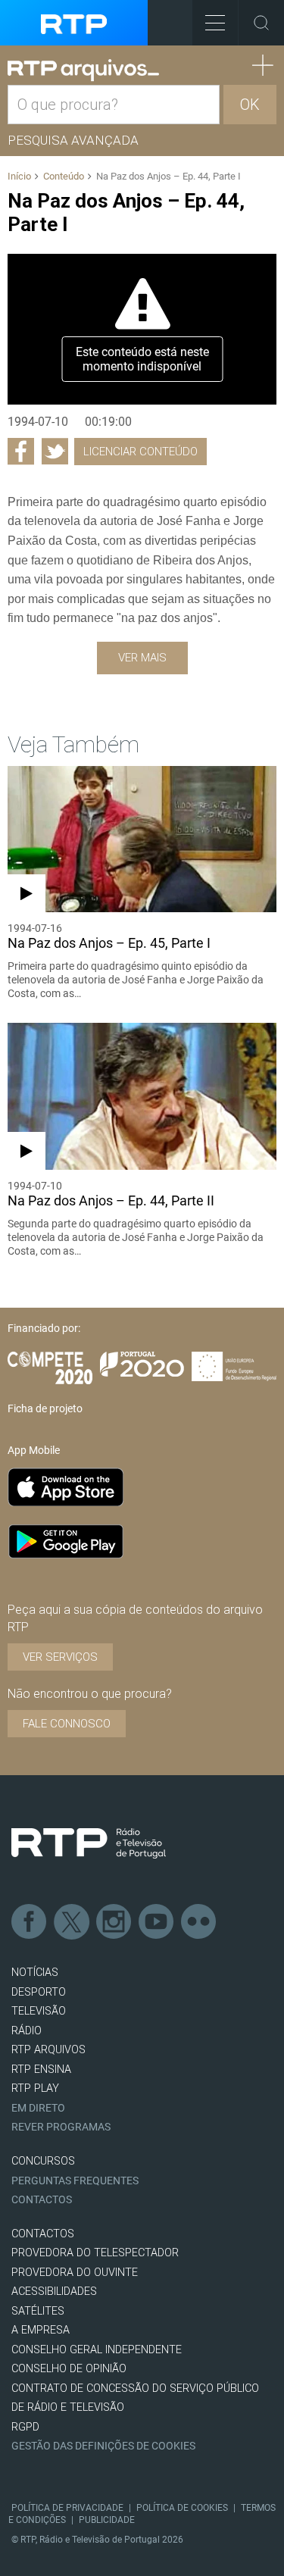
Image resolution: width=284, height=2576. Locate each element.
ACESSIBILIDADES (54, 2292)
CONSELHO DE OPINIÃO (69, 2369)
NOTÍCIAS (35, 1973)
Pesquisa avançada (73, 140)
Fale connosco (67, 1724)
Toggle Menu (215, 23)
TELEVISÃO (39, 2011)
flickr (199, 1922)
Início (19, 176)
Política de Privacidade (67, 2508)
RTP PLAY (35, 2088)
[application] (142, 330)
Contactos (42, 2200)
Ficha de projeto (45, 1408)
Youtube (157, 1922)
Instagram (114, 1922)
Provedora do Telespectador (95, 2253)
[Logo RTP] (89, 1843)
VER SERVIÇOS (60, 1657)
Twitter (72, 1922)
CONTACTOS (43, 2234)
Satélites (38, 2311)
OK (250, 105)
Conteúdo (64, 176)
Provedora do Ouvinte (75, 2273)
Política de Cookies (182, 2508)
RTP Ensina (41, 2070)
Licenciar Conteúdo (140, 452)
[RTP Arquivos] (83, 70)
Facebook (30, 1922)
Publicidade (107, 2520)
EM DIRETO (38, 2108)
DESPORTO (39, 1992)
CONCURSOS (43, 2161)
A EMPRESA (41, 2330)
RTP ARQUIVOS (48, 2050)
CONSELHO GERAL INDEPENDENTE (97, 2350)
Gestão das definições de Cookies (103, 2446)
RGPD (25, 2427)
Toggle (261, 23)
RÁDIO (27, 2031)
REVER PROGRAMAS (61, 2127)
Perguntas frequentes (75, 2181)
